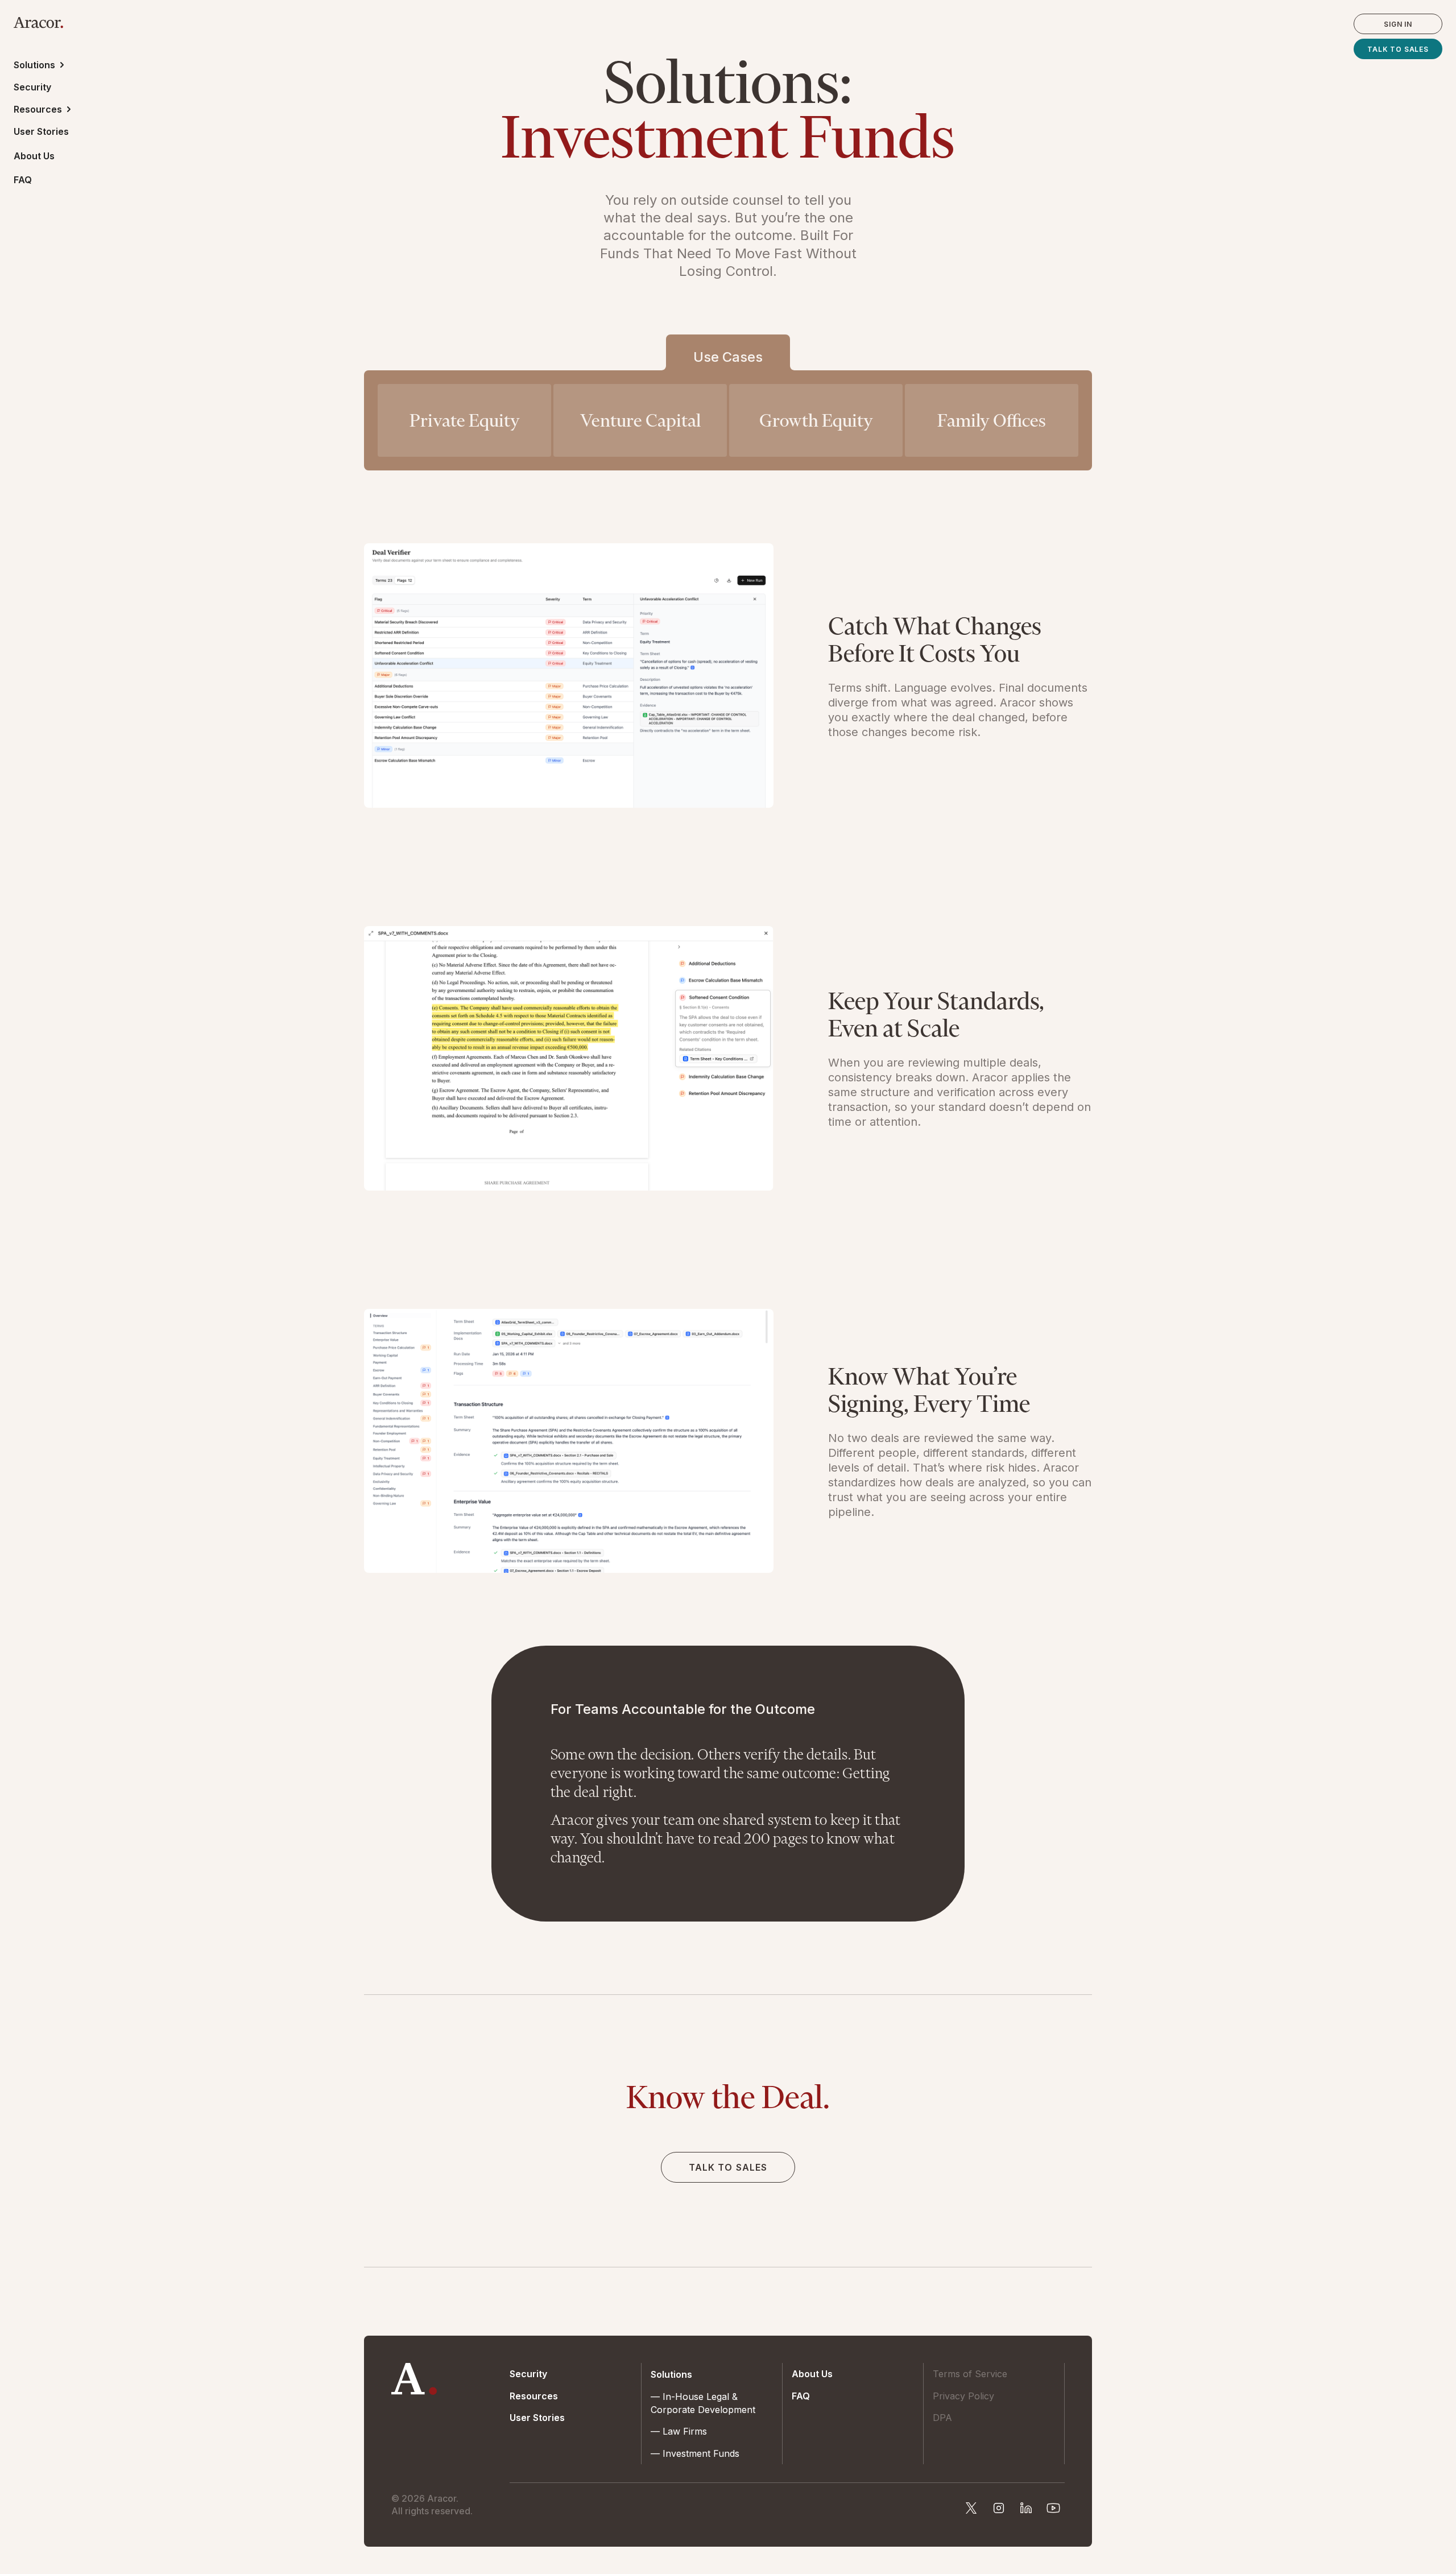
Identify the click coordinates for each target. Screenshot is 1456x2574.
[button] (44, 65)
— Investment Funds (695, 2453)
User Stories (41, 131)
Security (32, 87)
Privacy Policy (963, 2396)
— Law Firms (679, 2431)
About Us (34, 156)
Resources (534, 2396)
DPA (942, 2418)
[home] (38, 21)
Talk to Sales (1398, 49)
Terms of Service (970, 2374)
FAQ (23, 180)
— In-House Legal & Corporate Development (703, 2403)
